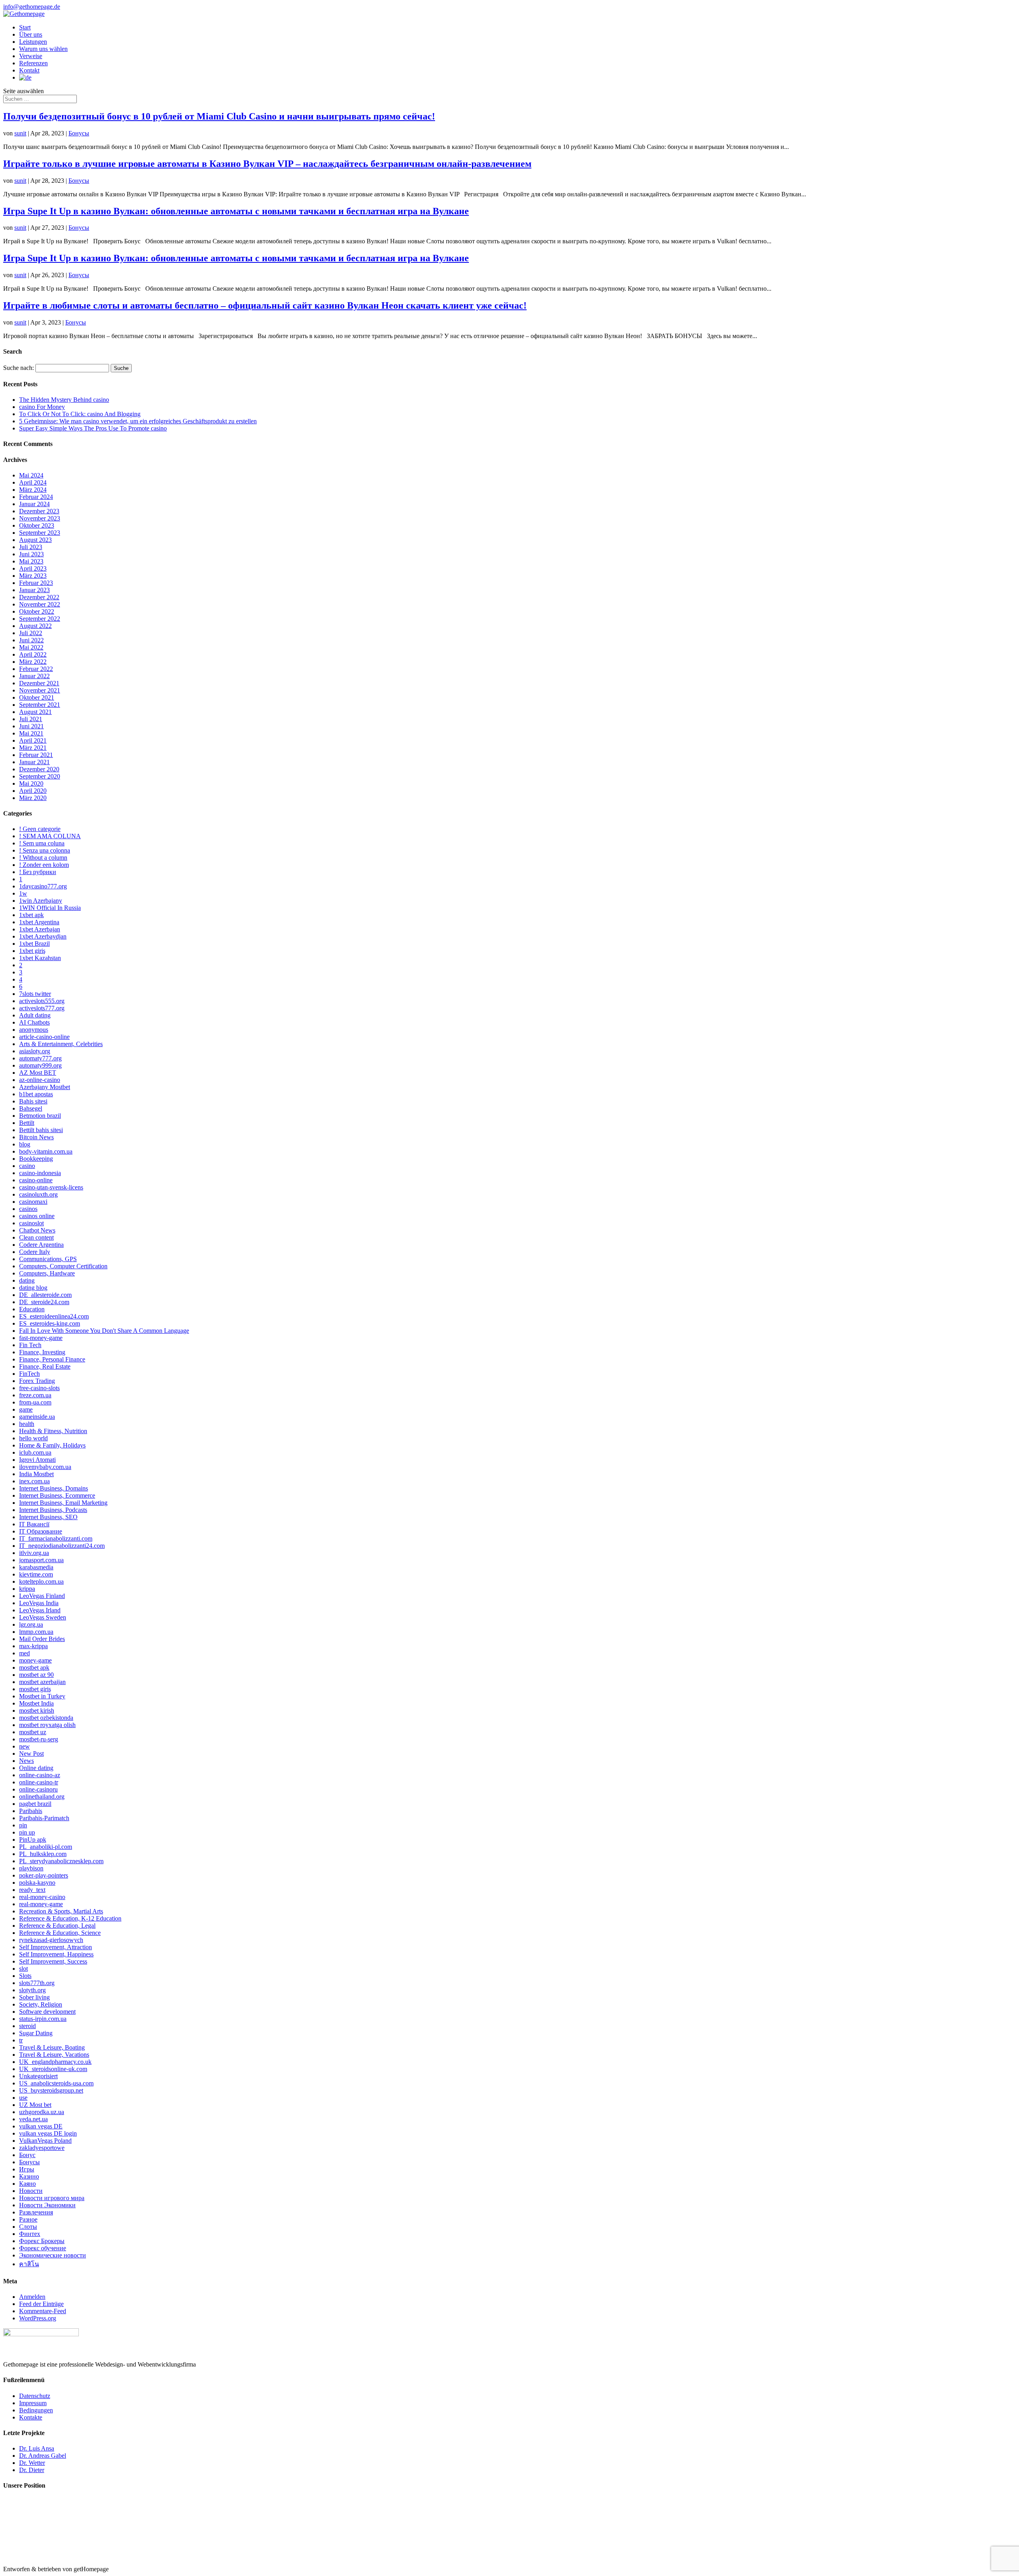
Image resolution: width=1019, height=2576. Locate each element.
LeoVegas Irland (40, 1610)
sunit (20, 133)
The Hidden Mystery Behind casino (64, 400)
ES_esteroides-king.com (50, 1323)
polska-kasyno (37, 1883)
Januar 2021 (34, 762)
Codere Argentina (41, 1245)
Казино (29, 2176)
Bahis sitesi (33, 1101)
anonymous (34, 1030)
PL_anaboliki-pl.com (46, 1847)
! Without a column (43, 858)
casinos (28, 1209)
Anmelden (32, 2297)
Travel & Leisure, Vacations (54, 2055)
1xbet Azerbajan (40, 929)
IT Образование (41, 1531)
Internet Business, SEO (48, 1517)
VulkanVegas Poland (45, 2141)
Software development (47, 2012)
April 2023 (33, 568)
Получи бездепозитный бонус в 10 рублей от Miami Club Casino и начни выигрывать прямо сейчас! (219, 116)
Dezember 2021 (39, 683)
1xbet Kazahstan (40, 958)
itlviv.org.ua (34, 1553)
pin (23, 1825)
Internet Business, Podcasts (53, 1510)
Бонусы (79, 133)
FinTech (29, 1374)
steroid (27, 2026)
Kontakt (29, 70)
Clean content (36, 1237)
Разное (28, 2219)
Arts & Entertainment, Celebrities (61, 1044)
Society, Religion (41, 2004)
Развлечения (36, 2212)
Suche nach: (19, 368)
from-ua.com (35, 1402)
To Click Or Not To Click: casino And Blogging (80, 414)
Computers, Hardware (47, 1273)
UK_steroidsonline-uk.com (53, 2069)
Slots (25, 1976)
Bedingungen (36, 2410)
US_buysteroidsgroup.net (51, 2090)
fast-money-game (41, 1338)
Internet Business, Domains (54, 1488)
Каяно (27, 2184)
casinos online (37, 1216)
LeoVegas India (39, 1603)
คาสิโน (29, 2264)
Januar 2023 (34, 590)
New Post (31, 1754)
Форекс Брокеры (42, 2241)
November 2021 (40, 690)
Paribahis (31, 1811)
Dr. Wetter (32, 2463)
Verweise (31, 56)
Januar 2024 (34, 504)
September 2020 (40, 776)
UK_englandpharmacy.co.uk (55, 2062)
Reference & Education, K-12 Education (70, 1918)
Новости (31, 2191)
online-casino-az (40, 1775)
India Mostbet (36, 1474)
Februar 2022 (36, 669)
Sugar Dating (36, 2033)
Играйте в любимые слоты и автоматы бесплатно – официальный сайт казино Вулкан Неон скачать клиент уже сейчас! (265, 305)
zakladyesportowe (42, 2148)
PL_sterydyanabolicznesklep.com (61, 1861)
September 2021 (40, 705)
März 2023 (33, 576)
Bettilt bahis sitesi (41, 1130)
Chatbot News (37, 1230)
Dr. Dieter (32, 2470)
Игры (27, 2169)
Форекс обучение (43, 2248)
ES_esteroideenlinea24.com (54, 1316)
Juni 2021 (31, 726)
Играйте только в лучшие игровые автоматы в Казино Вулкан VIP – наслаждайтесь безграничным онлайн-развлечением (267, 164)
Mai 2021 (31, 733)
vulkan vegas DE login (48, 2133)
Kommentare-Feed (43, 2311)
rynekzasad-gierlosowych (51, 1940)
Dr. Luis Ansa (37, 2448)
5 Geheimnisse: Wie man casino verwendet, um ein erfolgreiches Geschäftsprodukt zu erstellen (138, 421)
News (26, 1761)
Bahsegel (31, 1108)
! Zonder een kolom (44, 865)
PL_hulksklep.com (43, 1854)
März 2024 (33, 490)
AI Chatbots (34, 1022)
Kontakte (31, 2417)
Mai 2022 (31, 647)
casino (27, 1166)
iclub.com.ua (35, 1452)
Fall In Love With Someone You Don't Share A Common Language (104, 1331)
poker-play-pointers (44, 1875)
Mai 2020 (31, 783)
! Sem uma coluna (42, 843)
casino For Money (42, 407)
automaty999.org (40, 1065)
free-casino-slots (39, 1388)
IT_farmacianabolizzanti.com (56, 1538)
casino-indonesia (40, 1173)
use (23, 2098)
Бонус (27, 2155)
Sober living (34, 1997)
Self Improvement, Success (53, 1961)
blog (25, 1144)
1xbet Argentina (39, 922)
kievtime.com (36, 1574)
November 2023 (40, 518)
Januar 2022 (34, 676)
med (24, 1653)
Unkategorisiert (38, 2076)
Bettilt (27, 1123)
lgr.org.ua (31, 1624)
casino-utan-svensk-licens (51, 1187)
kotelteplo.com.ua (41, 1581)
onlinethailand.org (42, 1797)
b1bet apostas (36, 1094)
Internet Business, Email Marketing (63, 1503)
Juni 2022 (31, 640)
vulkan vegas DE (41, 2126)
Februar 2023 (36, 583)
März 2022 (33, 662)
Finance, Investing (42, 1352)
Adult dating (35, 1015)
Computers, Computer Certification (63, 1266)
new (24, 1746)
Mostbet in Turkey (42, 1696)
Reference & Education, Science (60, 1933)
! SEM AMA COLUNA (50, 836)
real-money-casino (42, 1897)
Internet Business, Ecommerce (57, 1495)
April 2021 (33, 740)
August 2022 (35, 626)
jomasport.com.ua (41, 1560)
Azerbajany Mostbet (45, 1087)
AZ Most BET (38, 1073)
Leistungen (33, 42)
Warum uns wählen (43, 49)
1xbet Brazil (34, 944)
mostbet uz (33, 1732)
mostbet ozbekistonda (46, 1718)
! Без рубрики (38, 872)
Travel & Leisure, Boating (52, 2047)
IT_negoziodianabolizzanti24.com (62, 1546)
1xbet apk (31, 915)
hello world (33, 1438)
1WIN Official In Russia (50, 908)
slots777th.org (37, 1983)
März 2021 (33, 748)
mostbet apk (34, 1667)
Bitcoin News (36, 1137)
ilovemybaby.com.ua (45, 1467)
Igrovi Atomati (37, 1460)
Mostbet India (36, 1703)
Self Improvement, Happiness (56, 1954)
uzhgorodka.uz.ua (42, 2112)
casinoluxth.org (38, 1194)
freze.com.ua (35, 1395)
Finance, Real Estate (45, 1366)
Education (32, 1309)
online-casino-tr (39, 1782)
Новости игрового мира (52, 2198)
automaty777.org (40, 1058)
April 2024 (33, 482)
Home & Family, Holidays (52, 1445)
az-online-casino (40, 1080)
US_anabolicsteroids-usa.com (56, 2083)
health (27, 1424)
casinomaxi (33, 1202)
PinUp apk (33, 1840)
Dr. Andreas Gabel (43, 2456)
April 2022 (33, 654)
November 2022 (40, 604)
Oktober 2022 (37, 611)
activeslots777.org (42, 1008)
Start (25, 27)
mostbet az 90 (36, 1675)
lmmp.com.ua (36, 1632)
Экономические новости (53, 2255)
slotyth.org (32, 1990)
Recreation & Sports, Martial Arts (61, 1911)
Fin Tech (30, 1345)
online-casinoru (38, 1789)
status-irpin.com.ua (43, 2019)
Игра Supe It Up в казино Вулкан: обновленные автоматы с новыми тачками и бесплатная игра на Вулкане (236, 211)
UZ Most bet (35, 2105)
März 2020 (33, 798)
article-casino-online (44, 1037)
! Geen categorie (40, 829)
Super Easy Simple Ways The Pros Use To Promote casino (93, 428)
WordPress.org (38, 2318)
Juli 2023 (31, 547)
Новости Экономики (47, 2205)
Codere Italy (35, 1252)
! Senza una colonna (45, 850)
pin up (27, 1832)
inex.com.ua (34, 1481)
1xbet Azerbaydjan (43, 936)
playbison (31, 1868)
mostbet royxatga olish (47, 1725)
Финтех (30, 2234)
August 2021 (35, 712)
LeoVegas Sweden (43, 1617)
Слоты (28, 2227)
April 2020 (33, 791)
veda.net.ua (33, 2119)
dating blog (33, 1288)
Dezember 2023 (39, 511)
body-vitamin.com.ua (46, 1151)
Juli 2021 (31, 719)
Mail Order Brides (42, 1639)
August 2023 (35, 540)
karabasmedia (36, 1567)
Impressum (33, 2403)
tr (21, 2040)
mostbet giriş (35, 1689)
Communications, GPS (48, 1259)
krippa (27, 1589)
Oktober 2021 (37, 697)
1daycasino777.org (43, 886)
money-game (35, 1660)
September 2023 (40, 533)
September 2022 (40, 619)
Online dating (36, 1768)
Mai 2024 (31, 475)
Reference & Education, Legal (57, 1926)
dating (27, 1280)
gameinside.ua (37, 1417)
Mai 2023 (31, 561)
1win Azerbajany (41, 901)
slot (23, 1969)
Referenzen (33, 63)
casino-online (36, 1180)
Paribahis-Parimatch (44, 1818)
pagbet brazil (35, 1804)
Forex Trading (37, 1381)
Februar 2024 (36, 497)
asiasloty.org (35, 1051)
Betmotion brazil (40, 1116)
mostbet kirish (37, 1710)
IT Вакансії (34, 1524)
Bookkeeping (36, 1159)
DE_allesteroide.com (45, 1295)
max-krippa (33, 1646)
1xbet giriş (32, 951)
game (26, 1409)
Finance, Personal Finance (52, 1359)
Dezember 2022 (39, 597)
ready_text (32, 1890)
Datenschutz (35, 2396)
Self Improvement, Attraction (56, 1947)
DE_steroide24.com (44, 1302)
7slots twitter (35, 994)
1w (23, 893)
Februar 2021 (36, 755)
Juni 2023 (31, 554)
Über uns (31, 34)
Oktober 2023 (37, 525)
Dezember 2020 (39, 769)
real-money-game (41, 1904)
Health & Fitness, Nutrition (53, 1431)
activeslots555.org (42, 1001)
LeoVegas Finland (42, 1596)
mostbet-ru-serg (39, 1739)
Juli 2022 (31, 633)
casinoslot (31, 1223)
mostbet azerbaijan (42, 1682)
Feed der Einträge (41, 2304)
